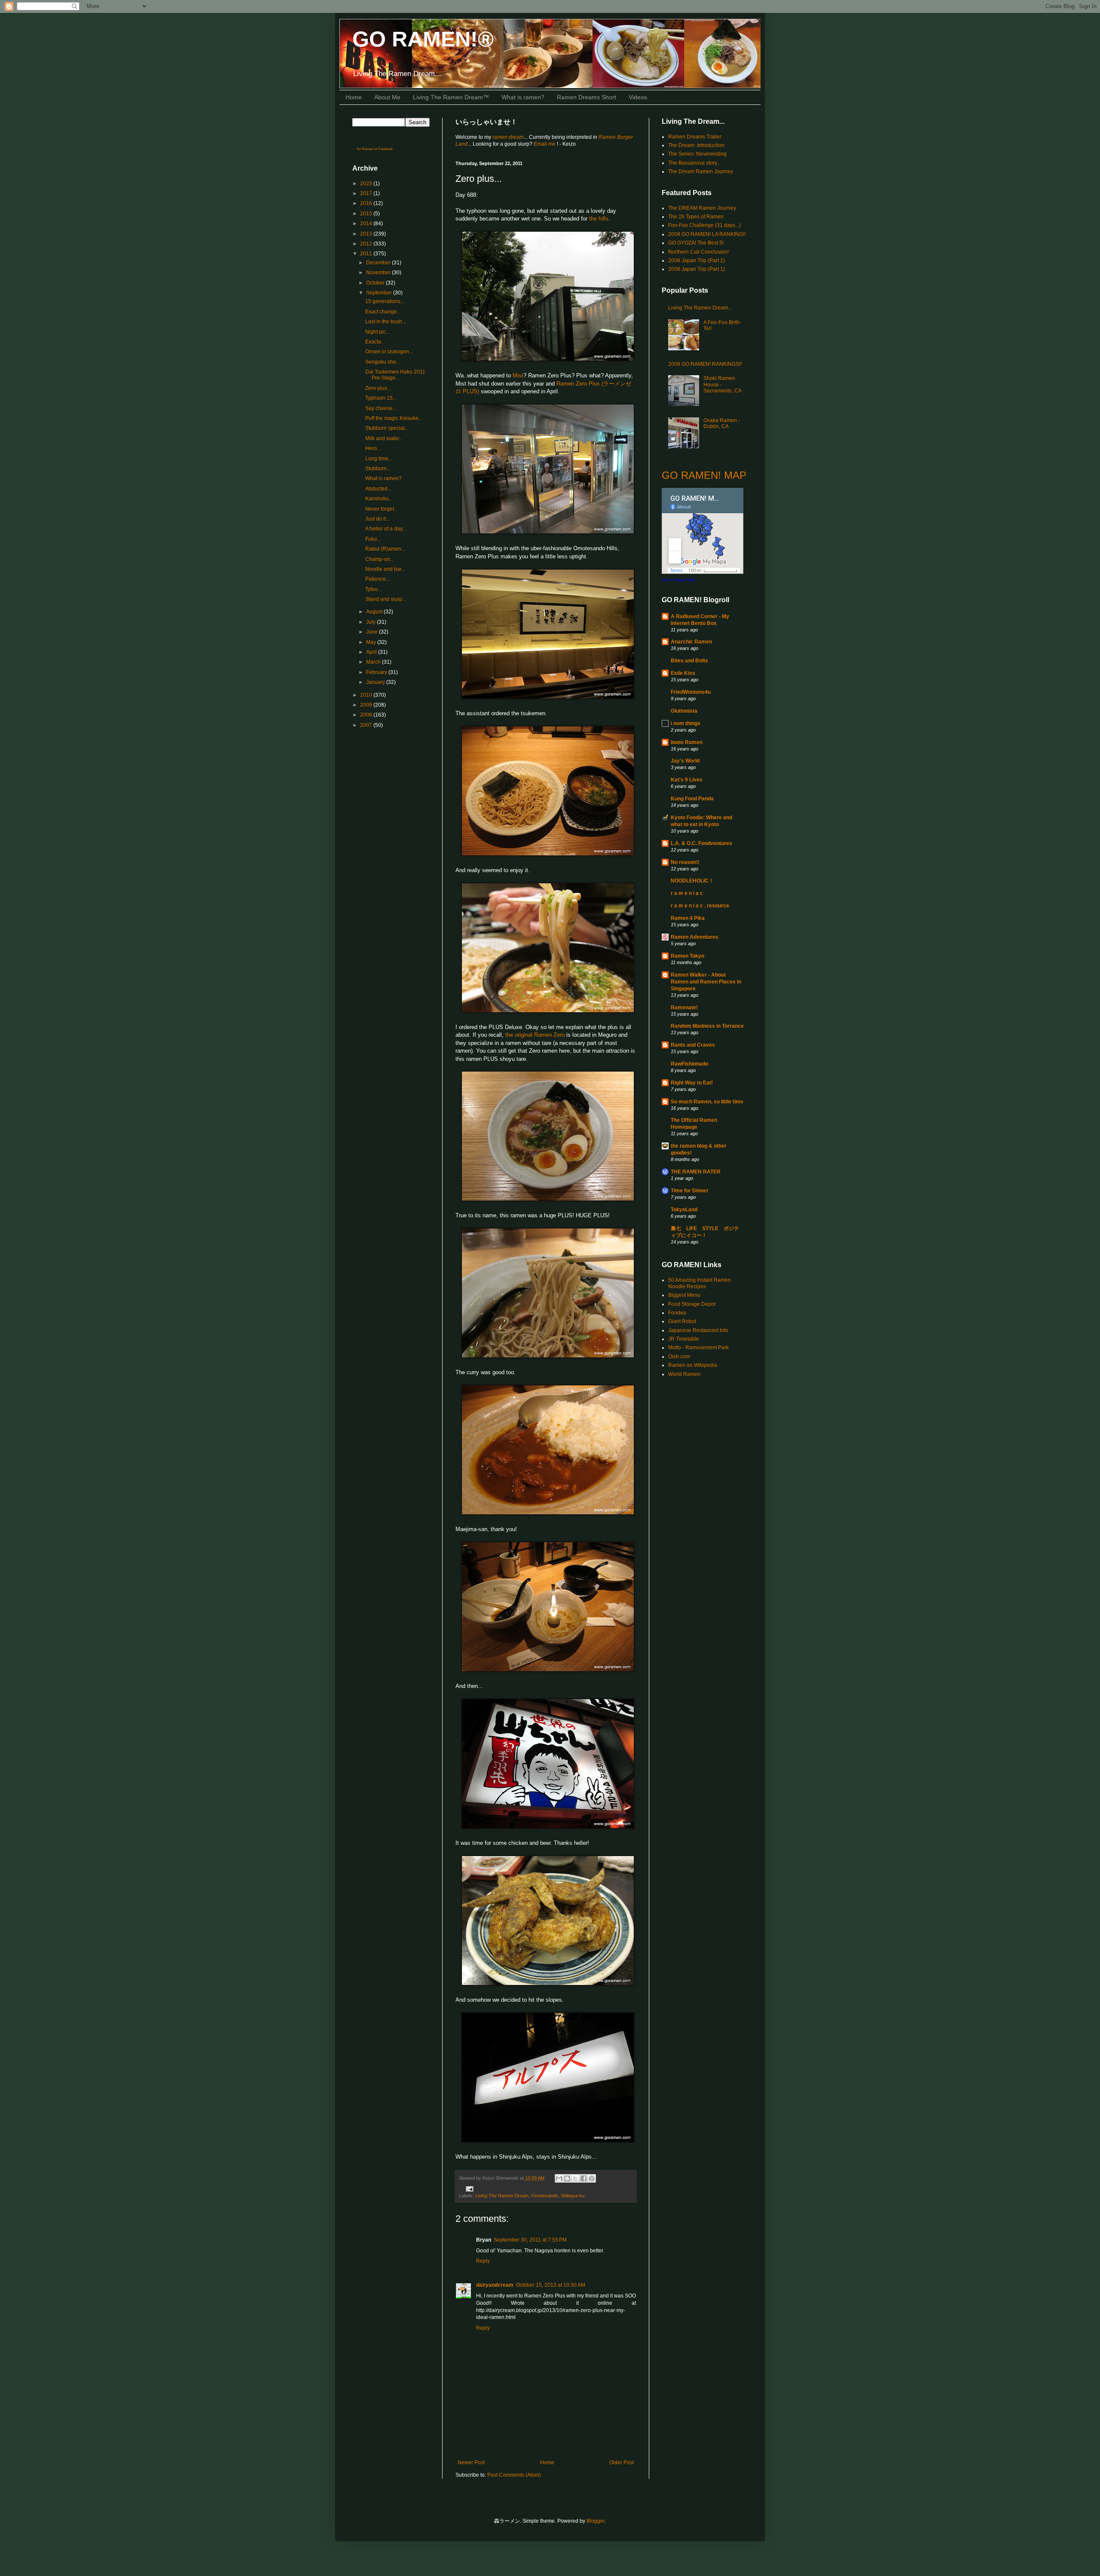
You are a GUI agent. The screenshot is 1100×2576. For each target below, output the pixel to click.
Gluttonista (684, 711)
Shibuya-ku (573, 2196)
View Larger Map (678, 580)
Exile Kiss (683, 673)
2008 (367, 715)
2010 (367, 695)
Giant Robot (682, 1321)
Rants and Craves (693, 1045)
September (380, 293)
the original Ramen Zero (535, 1035)
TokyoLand (684, 1210)
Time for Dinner (690, 1191)
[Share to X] (575, 2178)
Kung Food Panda (692, 799)
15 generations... (385, 301)
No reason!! (685, 862)
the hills (599, 219)
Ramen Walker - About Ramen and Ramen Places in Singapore (706, 982)
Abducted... (378, 489)
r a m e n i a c (687, 893)
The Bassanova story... (694, 163)
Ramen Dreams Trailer (695, 137)
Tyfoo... (373, 589)
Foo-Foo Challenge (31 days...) (704, 225)
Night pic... (377, 332)
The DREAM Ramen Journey (702, 208)
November (379, 273)
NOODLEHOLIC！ (692, 881)
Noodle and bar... (385, 569)
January (376, 682)
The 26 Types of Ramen (696, 217)
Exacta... (375, 342)
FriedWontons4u (691, 692)
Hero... (373, 448)
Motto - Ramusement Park (698, 1348)
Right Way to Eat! (692, 1083)
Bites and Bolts (689, 661)
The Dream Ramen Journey (701, 172)
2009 (367, 705)
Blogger (596, 2521)
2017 (367, 193)
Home (354, 97)
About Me (387, 97)
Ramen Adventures (695, 937)
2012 (367, 244)
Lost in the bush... (386, 322)
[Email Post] (469, 2188)
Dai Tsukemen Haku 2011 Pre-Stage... (395, 375)
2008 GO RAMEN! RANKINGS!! (705, 364)
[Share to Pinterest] (592, 2178)
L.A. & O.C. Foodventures (701, 843)
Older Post (622, 2463)
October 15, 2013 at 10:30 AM (551, 2285)
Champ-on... (380, 559)
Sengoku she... (383, 362)
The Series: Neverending (697, 154)
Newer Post (471, 2463)
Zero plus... (378, 388)
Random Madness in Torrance (707, 1026)
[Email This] (559, 2178)
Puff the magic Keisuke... (394, 418)
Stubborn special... (387, 428)
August (375, 612)
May (372, 642)
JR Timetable (684, 1339)
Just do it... (377, 519)
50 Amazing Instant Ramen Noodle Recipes (700, 1283)
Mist (518, 375)
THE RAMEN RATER (696, 1172)
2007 (367, 725)
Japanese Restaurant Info (698, 1330)
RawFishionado (689, 1064)
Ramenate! (684, 1008)
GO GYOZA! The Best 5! (696, 243)
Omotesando (545, 2196)
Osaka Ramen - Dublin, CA (722, 423)
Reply (483, 2261)
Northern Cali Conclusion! (698, 252)
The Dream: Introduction (696, 145)
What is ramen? (523, 97)
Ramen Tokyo (687, 956)
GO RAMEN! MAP (704, 475)
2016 (367, 203)
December (379, 263)
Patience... (377, 579)
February (377, 672)
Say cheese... (381, 408)
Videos (638, 97)
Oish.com (679, 1357)
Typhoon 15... (381, 398)
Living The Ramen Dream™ (451, 97)
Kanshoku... (379, 499)
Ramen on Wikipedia (693, 1365)
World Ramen (684, 1374)
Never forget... (382, 509)
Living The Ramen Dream (502, 2196)
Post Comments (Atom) (514, 2475)
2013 (367, 234)
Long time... (379, 459)
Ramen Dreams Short (587, 97)
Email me (545, 144)
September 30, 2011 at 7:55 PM (530, 2240)
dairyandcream (495, 2285)
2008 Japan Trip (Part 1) (697, 269)
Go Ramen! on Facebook (375, 149)
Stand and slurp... (386, 599)
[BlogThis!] (567, 2178)
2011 (367, 254)
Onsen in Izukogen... (389, 352)
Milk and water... (384, 438)
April (372, 652)
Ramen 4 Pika (688, 918)
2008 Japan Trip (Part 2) (697, 260)
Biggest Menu (684, 1295)
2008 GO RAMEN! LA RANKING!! (707, 234)
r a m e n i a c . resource (700, 906)
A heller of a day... (386, 529)
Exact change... (383, 312)
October (376, 283)
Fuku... (373, 539)
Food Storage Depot (692, 1304)
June (373, 632)
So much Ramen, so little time (707, 1102)
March (374, 662)
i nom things (686, 723)
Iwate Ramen (687, 742)
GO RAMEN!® (423, 39)
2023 (367, 184)
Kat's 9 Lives (687, 780)
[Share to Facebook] (584, 2178)
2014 (367, 224)
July (371, 622)
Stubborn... (378, 469)
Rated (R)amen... (385, 549)
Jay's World (685, 761)
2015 (367, 214)
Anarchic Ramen (691, 642)
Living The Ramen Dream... (700, 308)
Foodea (677, 1313)
